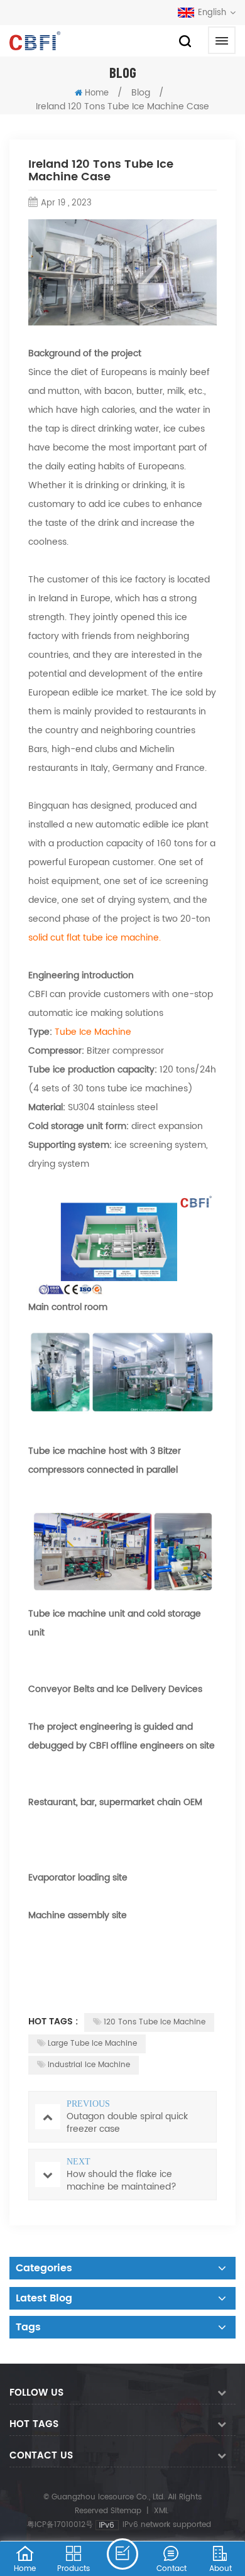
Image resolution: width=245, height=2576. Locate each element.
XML (161, 2511)
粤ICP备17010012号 (60, 2525)
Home (97, 93)
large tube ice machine (92, 2044)
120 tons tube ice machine (155, 2022)
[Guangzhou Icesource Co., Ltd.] (35, 41)
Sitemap (126, 2511)
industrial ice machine (89, 2065)
